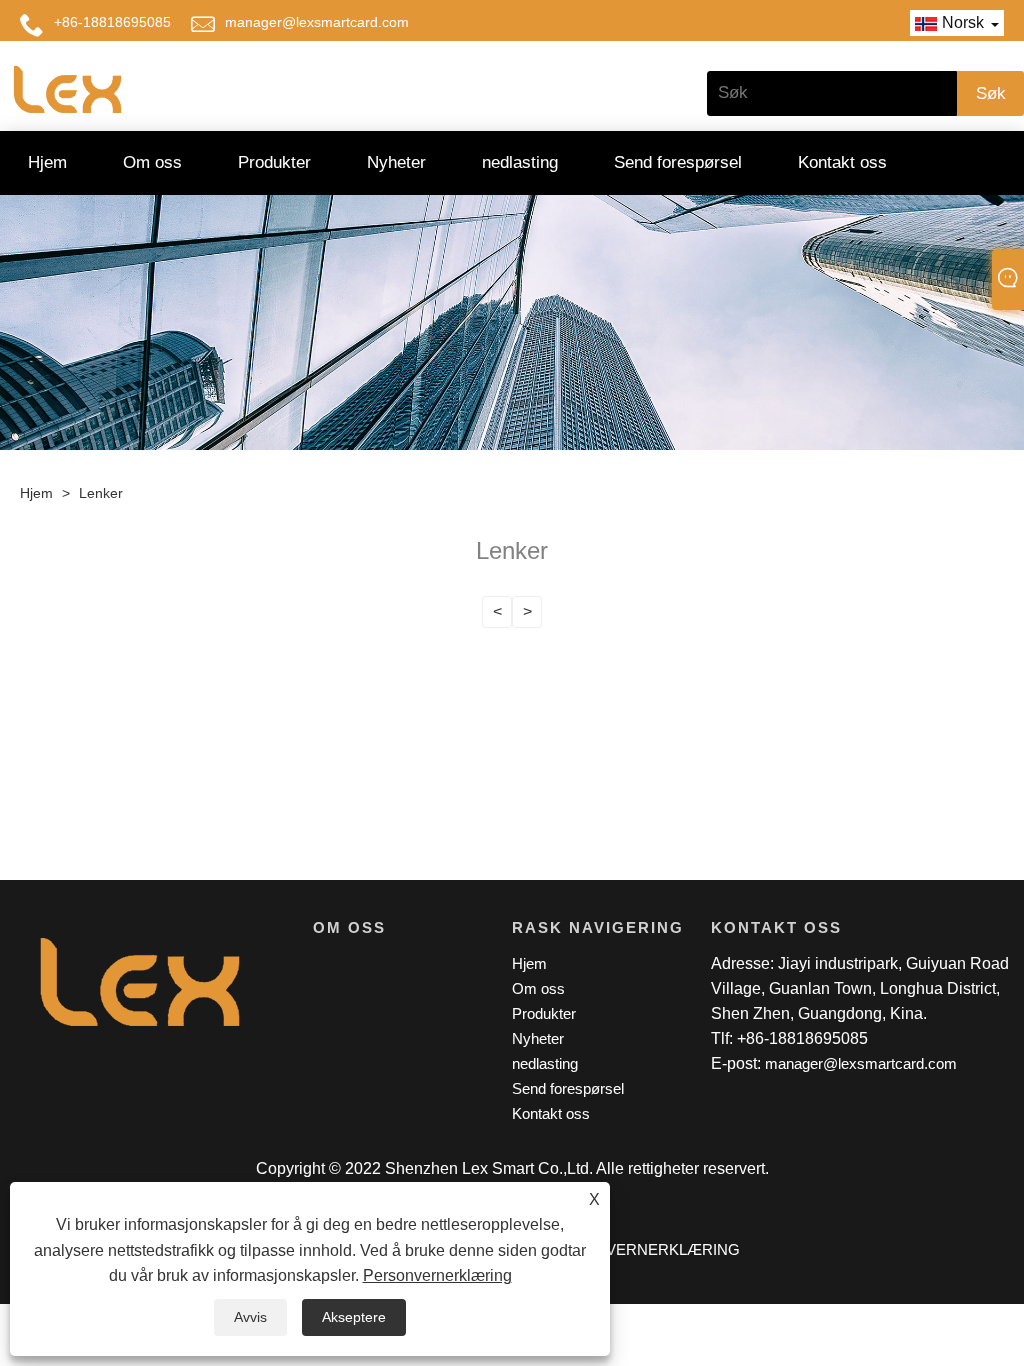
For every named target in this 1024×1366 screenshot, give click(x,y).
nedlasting (520, 162)
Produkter (274, 162)
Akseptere (354, 1317)
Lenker (101, 493)
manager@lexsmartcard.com (317, 22)
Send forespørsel (678, 162)
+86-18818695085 (112, 22)
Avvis (250, 1317)
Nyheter (396, 162)
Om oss (152, 162)
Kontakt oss (842, 162)
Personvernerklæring (437, 1275)
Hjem (47, 162)
